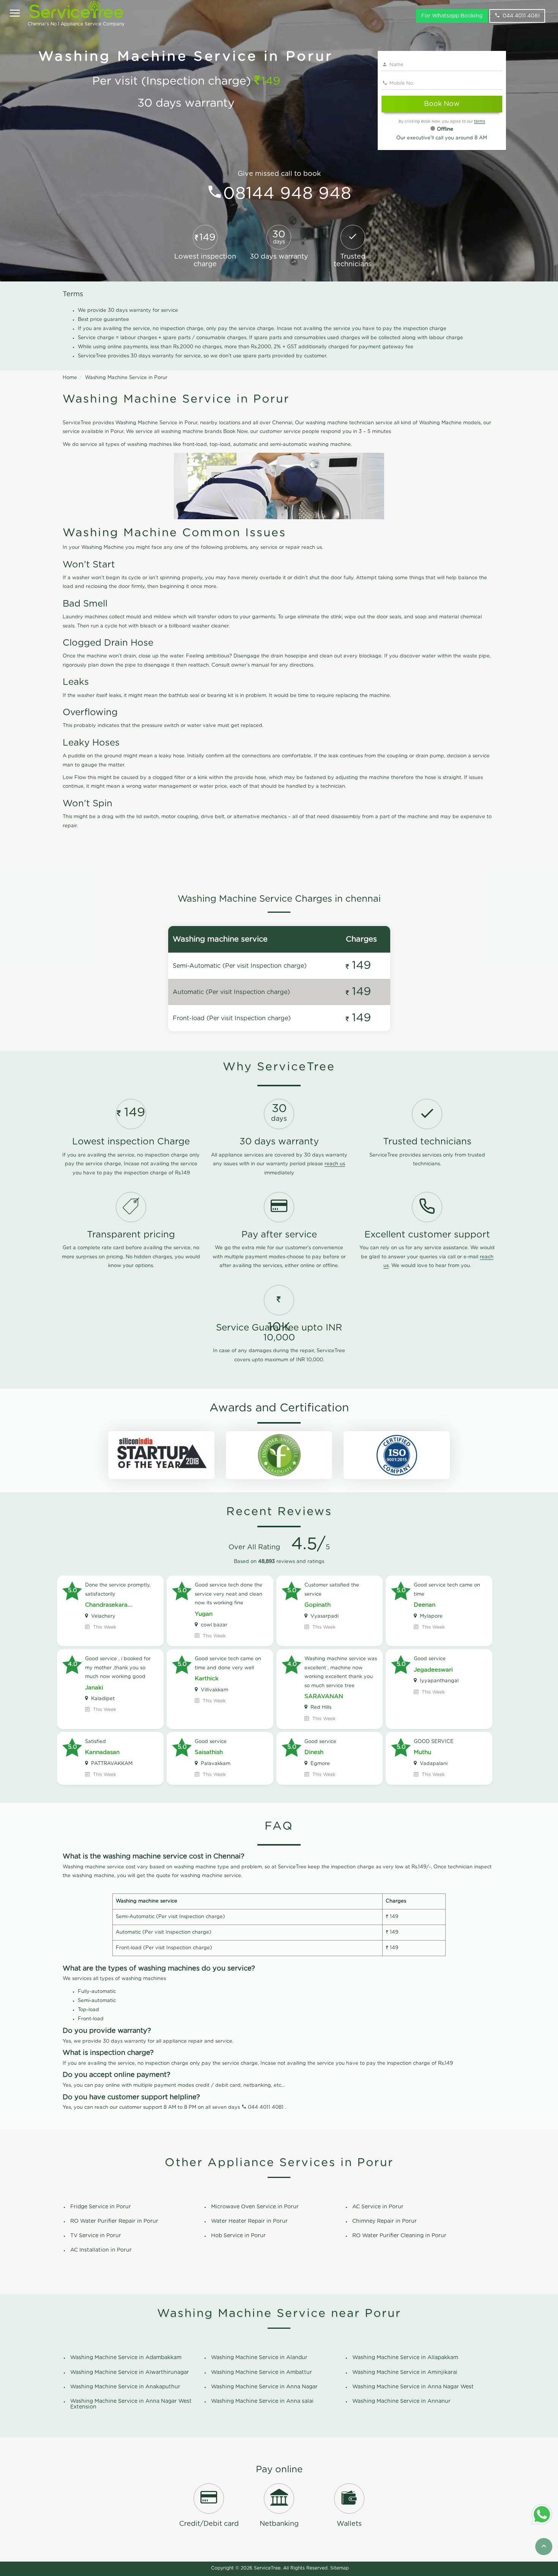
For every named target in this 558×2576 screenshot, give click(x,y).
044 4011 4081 (521, 16)
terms (480, 122)
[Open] (15, 14)
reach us (335, 1164)
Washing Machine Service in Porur (126, 378)
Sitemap (340, 2568)
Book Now (442, 104)
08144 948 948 (287, 194)
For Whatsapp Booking (452, 16)
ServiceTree (267, 2568)
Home (70, 378)
